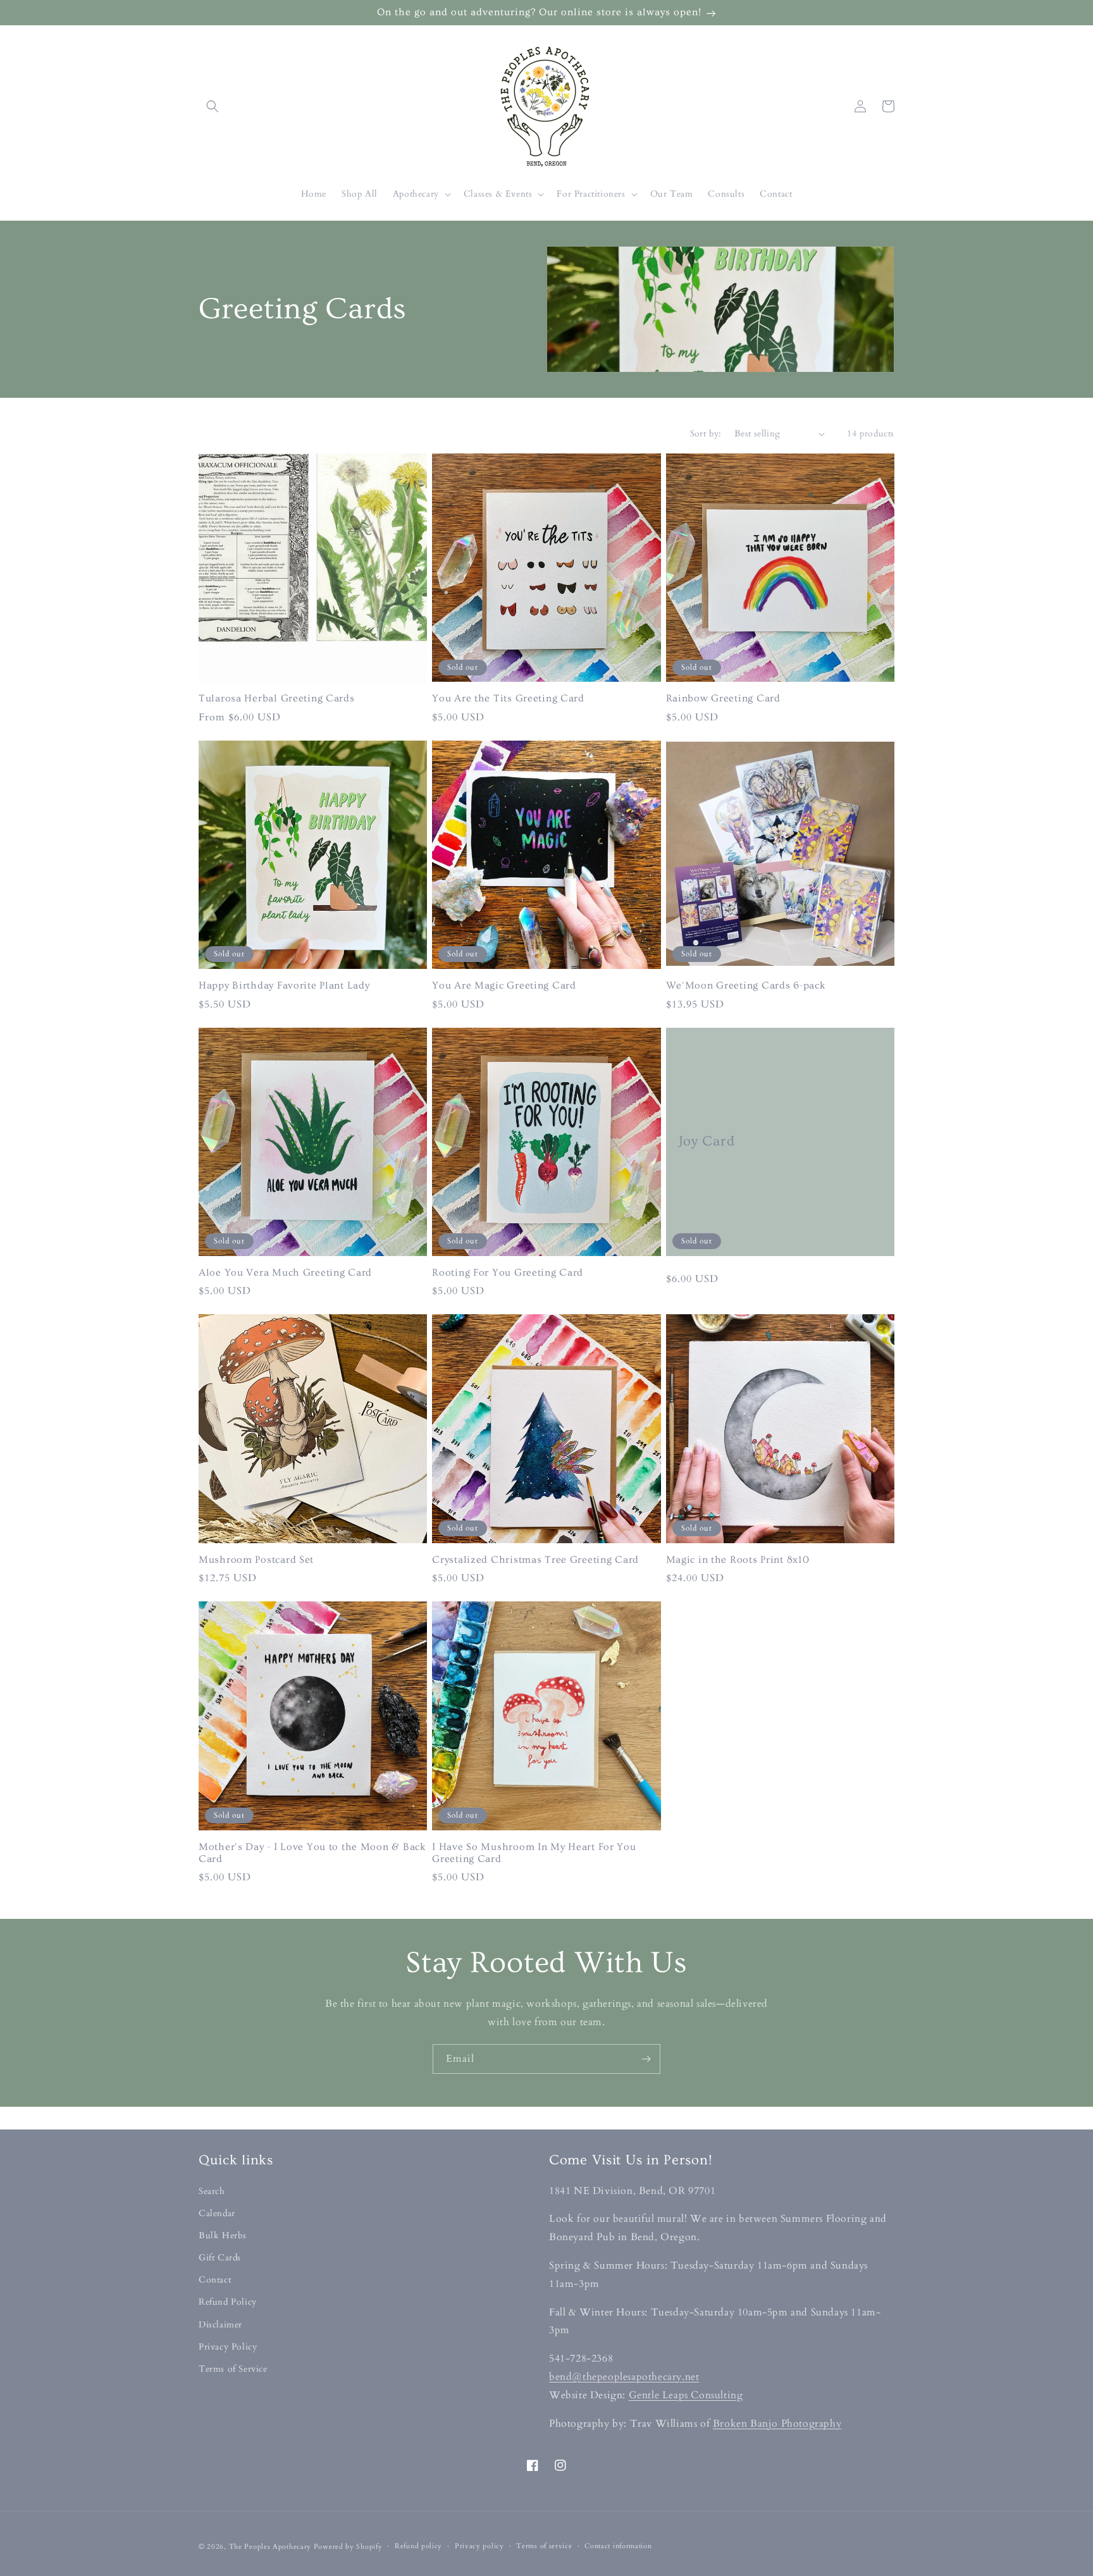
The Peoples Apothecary (270, 2547)
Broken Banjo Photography (777, 2424)
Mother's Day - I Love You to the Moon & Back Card (312, 1853)
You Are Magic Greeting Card (504, 986)
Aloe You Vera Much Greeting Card (285, 1273)
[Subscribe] (646, 2059)
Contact (215, 2280)
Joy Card (707, 1141)
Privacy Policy (228, 2347)
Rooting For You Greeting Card (508, 1273)
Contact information (618, 2546)
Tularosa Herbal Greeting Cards (277, 699)
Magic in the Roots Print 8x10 (738, 1560)
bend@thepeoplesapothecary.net (624, 2377)
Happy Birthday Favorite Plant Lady (284, 986)
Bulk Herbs (223, 2235)
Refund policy (418, 2546)
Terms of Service (233, 2369)
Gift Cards (220, 2258)
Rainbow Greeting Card (723, 699)
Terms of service (544, 2546)
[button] (213, 106)
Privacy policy (479, 2546)
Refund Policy (228, 2302)
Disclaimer (220, 2325)
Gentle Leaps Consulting (686, 2395)
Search (212, 2191)
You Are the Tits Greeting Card (508, 699)
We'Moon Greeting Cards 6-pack (746, 986)
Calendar (217, 2213)
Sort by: (706, 434)
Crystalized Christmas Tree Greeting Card (535, 1560)
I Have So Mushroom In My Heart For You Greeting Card (534, 1853)
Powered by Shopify (348, 2547)
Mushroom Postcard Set (256, 1560)
